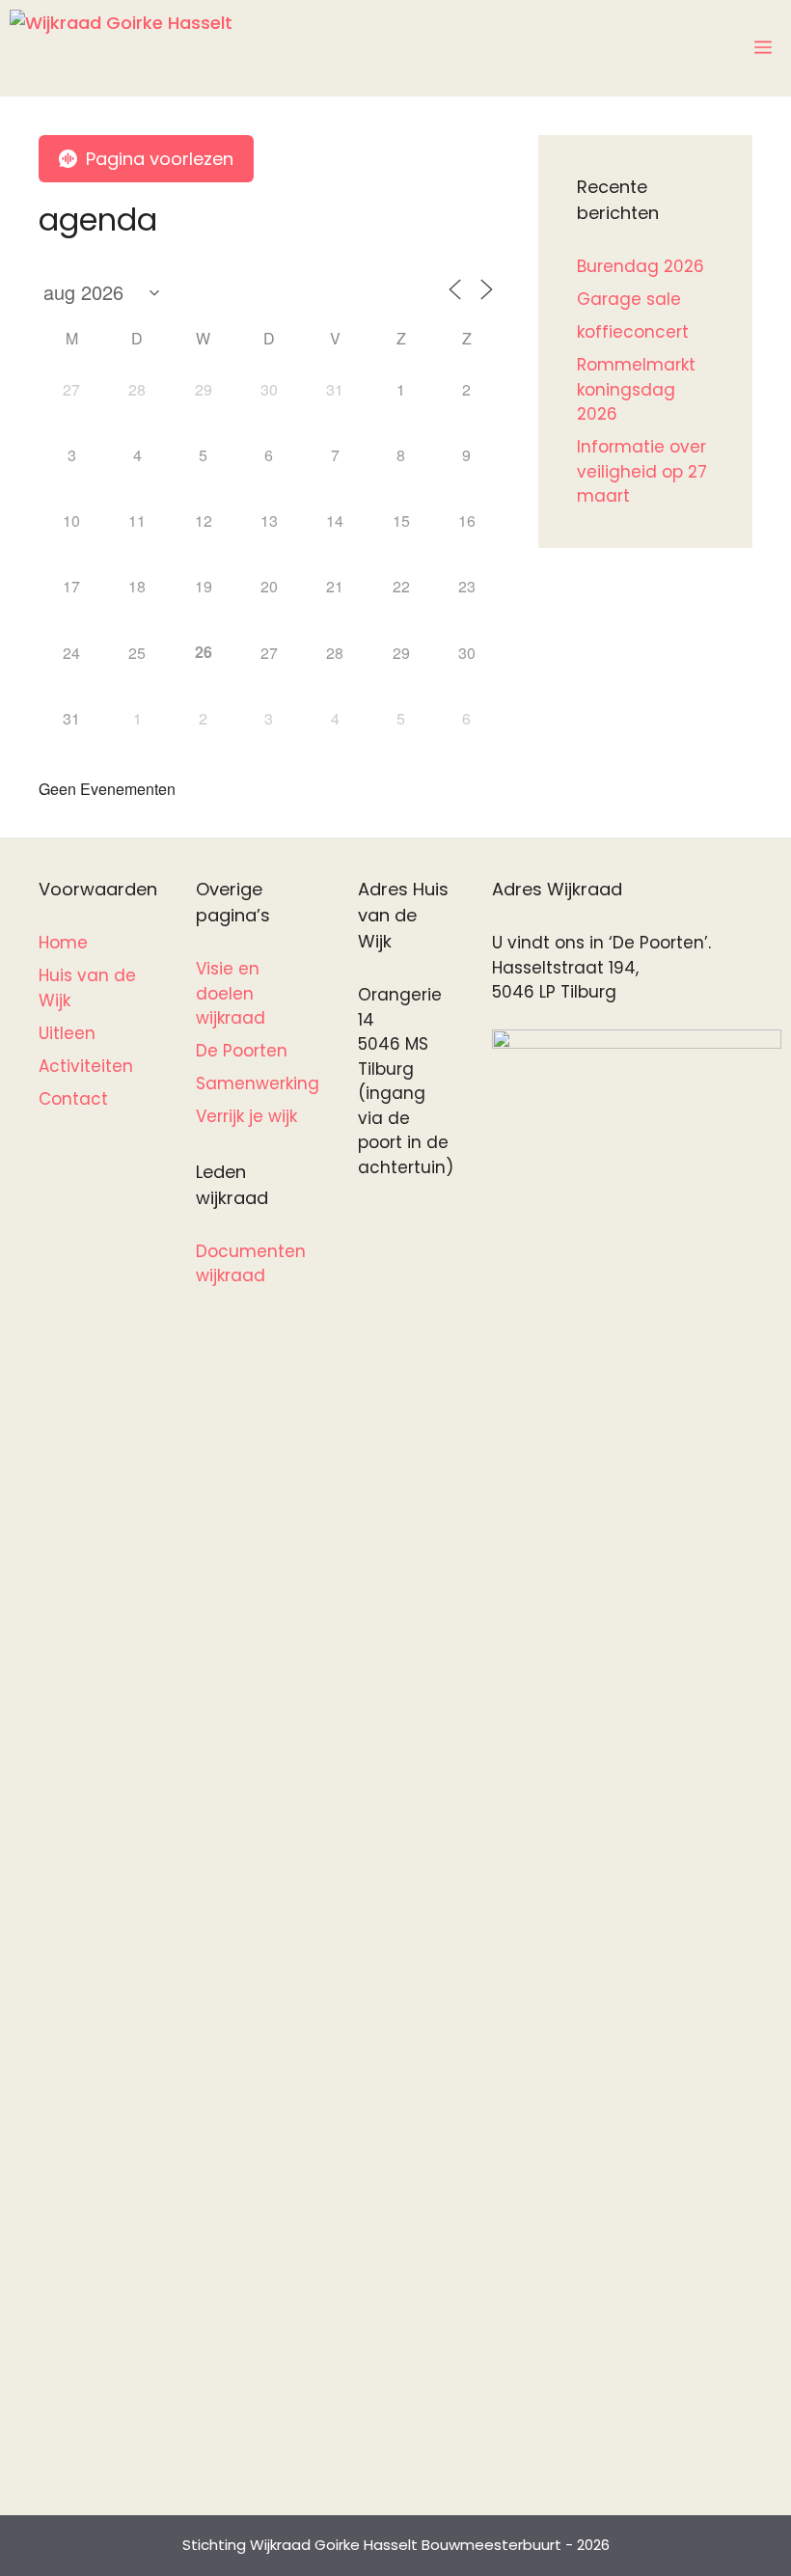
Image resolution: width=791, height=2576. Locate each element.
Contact (73, 1099)
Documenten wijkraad (251, 1264)
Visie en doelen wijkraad (231, 993)
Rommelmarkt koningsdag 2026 (636, 389)
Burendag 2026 (641, 266)
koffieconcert (633, 332)
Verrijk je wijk (246, 1116)
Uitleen (67, 1033)
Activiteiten (86, 1066)
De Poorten (242, 1051)
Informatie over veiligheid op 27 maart (642, 471)
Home (63, 943)
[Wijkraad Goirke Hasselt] (121, 48)
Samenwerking (258, 1083)
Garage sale (629, 299)
